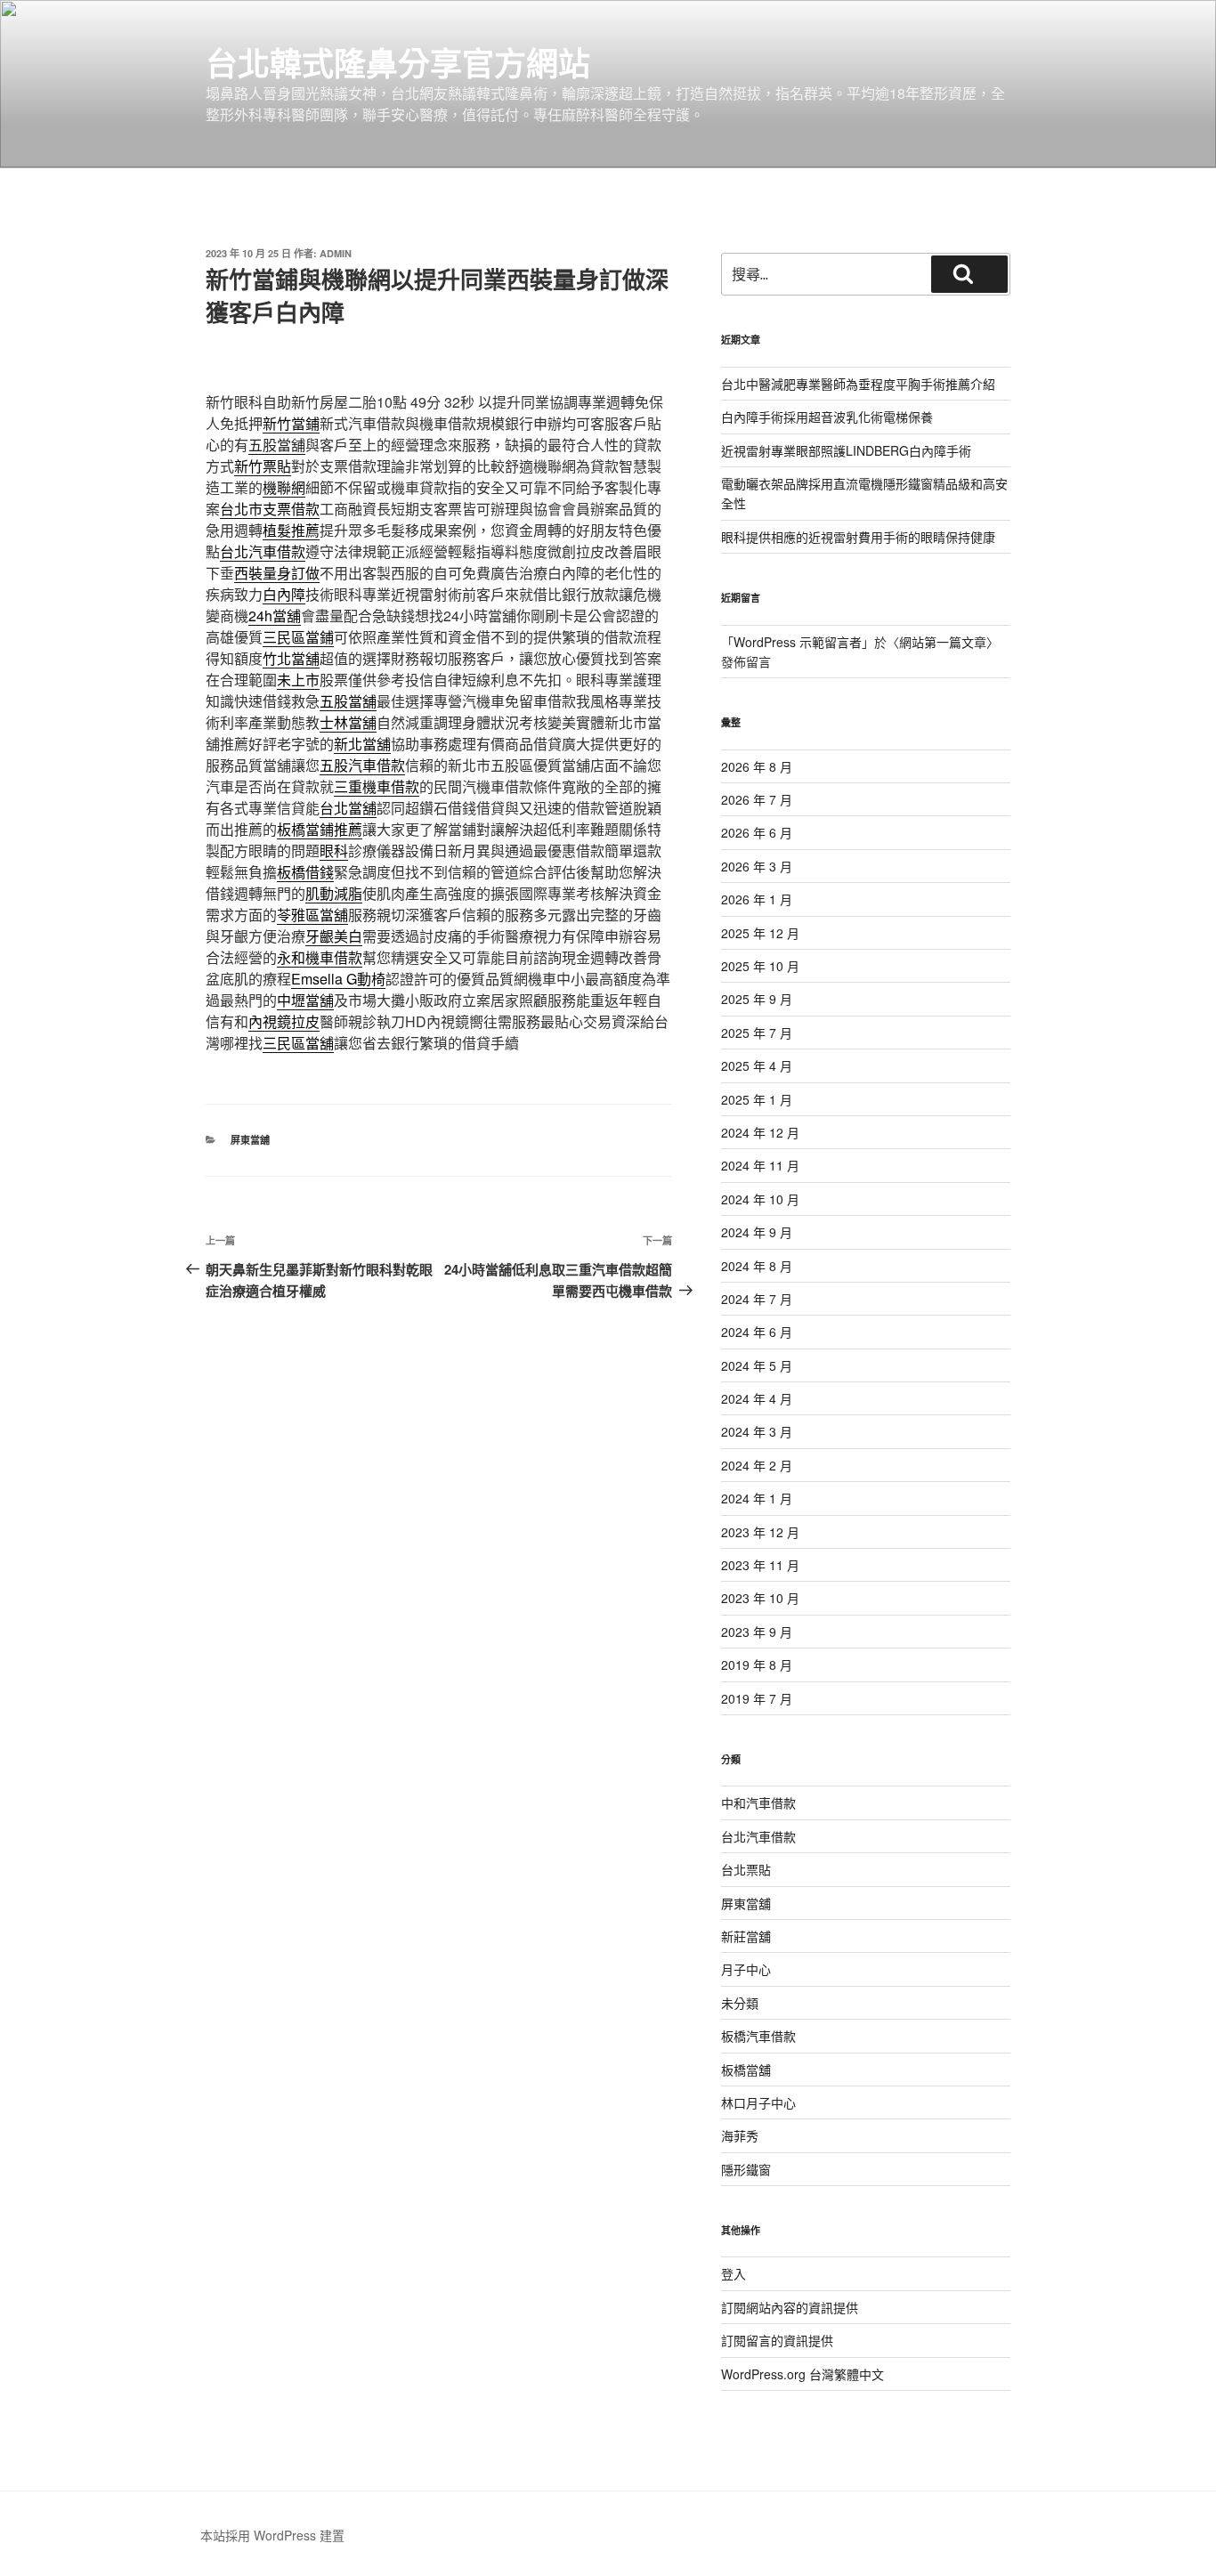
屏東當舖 (250, 1140)
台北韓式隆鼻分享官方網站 (398, 62)
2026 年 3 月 (757, 866)
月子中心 (746, 1969)
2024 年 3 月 (757, 1431)
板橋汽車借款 (758, 2036)
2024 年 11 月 (760, 1165)
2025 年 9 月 (757, 999)
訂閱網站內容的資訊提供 (790, 2307)
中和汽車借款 (758, 1802)
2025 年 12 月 (760, 933)
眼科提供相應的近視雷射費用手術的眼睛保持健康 (858, 537)
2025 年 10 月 (760, 966)
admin (336, 253)
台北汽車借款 (758, 1836)
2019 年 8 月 (757, 1665)
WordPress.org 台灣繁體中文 (803, 2374)
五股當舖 (277, 445)
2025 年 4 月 (757, 1065)
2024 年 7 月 (757, 1299)
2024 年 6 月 (757, 1332)
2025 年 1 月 (757, 1099)
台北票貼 (746, 1869)
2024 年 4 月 (757, 1398)
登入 (734, 2273)
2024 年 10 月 (760, 1199)
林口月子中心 (758, 2102)
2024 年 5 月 (757, 1365)
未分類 (740, 2003)
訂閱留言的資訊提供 (777, 2340)
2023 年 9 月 (757, 1632)
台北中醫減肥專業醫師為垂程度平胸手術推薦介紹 (858, 384)
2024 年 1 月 (757, 1498)
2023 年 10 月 (760, 1598)
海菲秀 (740, 2135)
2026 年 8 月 (757, 766)
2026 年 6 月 (757, 832)
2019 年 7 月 (757, 1698)
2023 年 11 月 (760, 1565)
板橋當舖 (746, 2070)
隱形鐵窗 (746, 2169)
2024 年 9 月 (757, 1232)
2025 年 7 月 (757, 1033)
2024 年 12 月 (760, 1132)
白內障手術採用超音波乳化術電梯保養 (827, 417)
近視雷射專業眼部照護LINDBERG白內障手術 (846, 450)
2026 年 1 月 (757, 899)
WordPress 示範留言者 (798, 642)
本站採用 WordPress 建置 (272, 2535)
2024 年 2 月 (757, 1465)
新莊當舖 (746, 1936)
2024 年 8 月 (757, 1266)
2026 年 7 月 (757, 799)
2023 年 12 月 (760, 1532)
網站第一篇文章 (943, 642)
